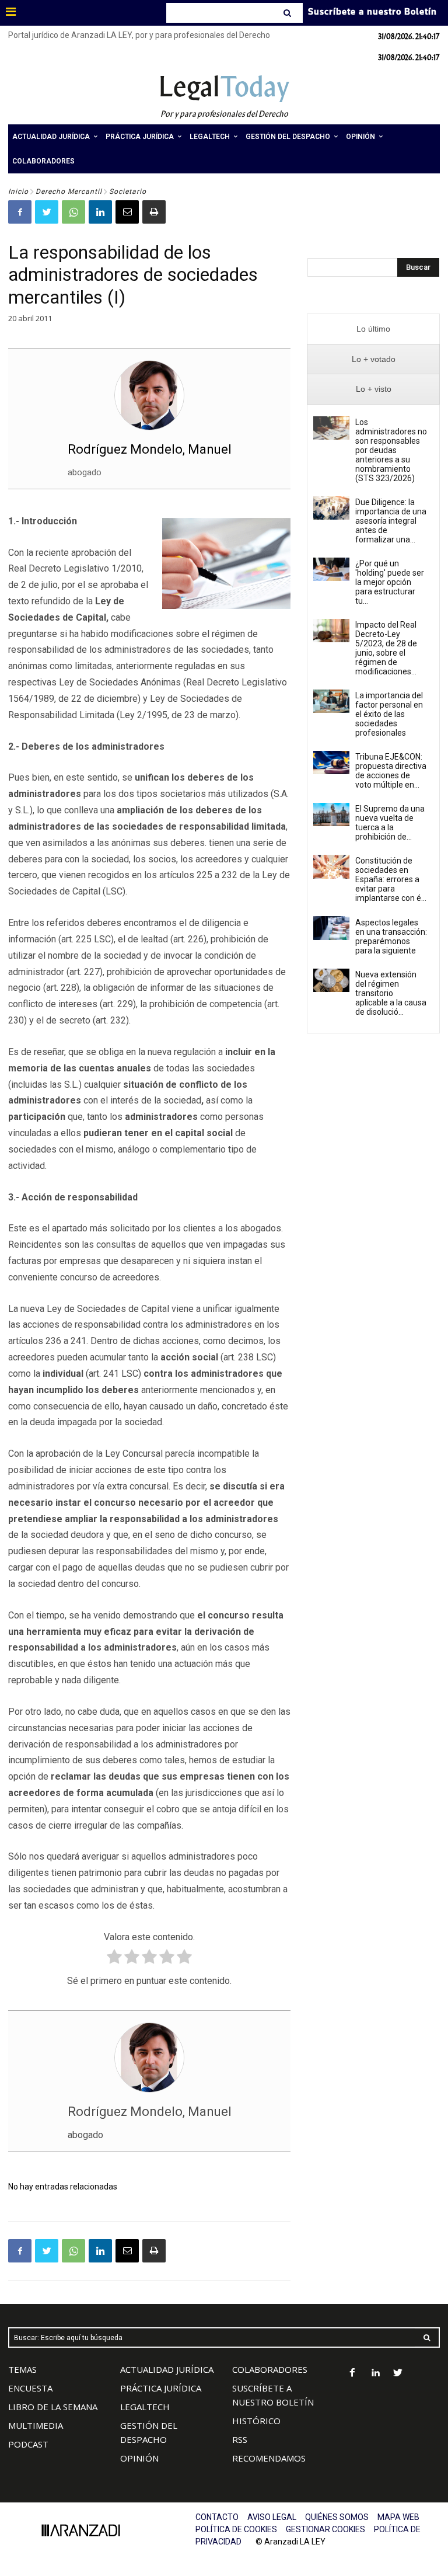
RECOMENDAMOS (269, 2458)
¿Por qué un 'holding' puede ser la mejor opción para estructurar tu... (390, 582)
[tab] (373, 329)
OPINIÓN (139, 2458)
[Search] (288, 13)
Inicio (18, 192)
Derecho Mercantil (69, 192)
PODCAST (28, 2444)
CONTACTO (217, 2517)
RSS (240, 2439)
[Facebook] (20, 212)
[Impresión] (154, 212)
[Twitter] (47, 212)
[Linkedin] (100, 212)
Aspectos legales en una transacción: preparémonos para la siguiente (391, 937)
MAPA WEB (398, 2517)
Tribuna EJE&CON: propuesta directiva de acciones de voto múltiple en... (391, 771)
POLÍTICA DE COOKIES (236, 2529)
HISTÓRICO (256, 2421)
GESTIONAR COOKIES (325, 2529)
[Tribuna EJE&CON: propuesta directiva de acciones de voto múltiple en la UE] (331, 763)
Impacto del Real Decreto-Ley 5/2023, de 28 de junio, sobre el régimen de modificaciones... (386, 648)
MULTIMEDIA (36, 2425)
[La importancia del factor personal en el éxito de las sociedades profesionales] (331, 701)
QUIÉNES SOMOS (337, 2517)
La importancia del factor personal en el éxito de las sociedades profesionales (389, 714)
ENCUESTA (30, 2388)
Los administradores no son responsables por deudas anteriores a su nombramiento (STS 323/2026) (391, 450)
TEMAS (22, 2369)
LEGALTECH (145, 2407)
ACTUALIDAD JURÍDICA (167, 2369)
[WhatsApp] (73, 212)
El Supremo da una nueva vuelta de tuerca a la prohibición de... (390, 823)
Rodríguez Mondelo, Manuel (150, 449)
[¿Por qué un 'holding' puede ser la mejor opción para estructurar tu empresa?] (331, 569)
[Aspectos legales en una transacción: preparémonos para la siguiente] (331, 928)
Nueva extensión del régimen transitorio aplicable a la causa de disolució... (391, 993)
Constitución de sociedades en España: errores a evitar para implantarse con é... (391, 879)
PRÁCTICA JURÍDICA (161, 2388)
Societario (128, 192)
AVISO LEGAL (272, 2517)
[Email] (127, 212)
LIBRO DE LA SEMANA (53, 2407)
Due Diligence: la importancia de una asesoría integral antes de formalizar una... (391, 521)
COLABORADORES (270, 2369)
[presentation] (373, 329)
